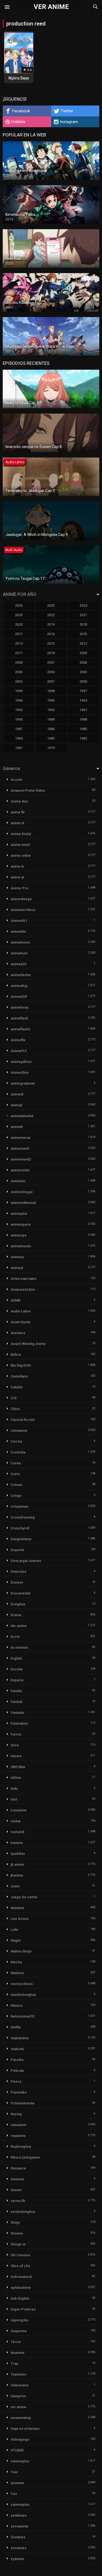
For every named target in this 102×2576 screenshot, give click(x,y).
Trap (14, 2364)
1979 (51, 748)
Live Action (20, 1919)
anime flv (18, 812)
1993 (19, 710)
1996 (19, 700)
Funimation (19, 1723)
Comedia (18, 1452)
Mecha (16, 1962)
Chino (15, 1409)
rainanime (18, 2125)
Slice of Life (20, 2266)
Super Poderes (23, 2309)
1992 (51, 710)
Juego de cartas (24, 1897)
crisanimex (20, 1506)
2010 (51, 653)
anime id (17, 823)
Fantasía (17, 1713)
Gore (15, 1745)
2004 (51, 672)
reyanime (18, 2136)
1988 (83, 719)
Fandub (17, 1702)
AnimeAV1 (19, 921)
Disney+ (17, 1582)
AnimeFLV (19, 1051)
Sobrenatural (21, 2277)
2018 (83, 624)
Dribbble (18, 122)
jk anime (17, 1864)
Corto (15, 1474)
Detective (18, 1572)
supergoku (19, 2320)
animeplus (19, 1214)
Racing (16, 2114)
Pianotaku (19, 2092)
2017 (19, 634)
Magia (16, 1940)
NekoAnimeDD (23, 2016)
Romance (18, 2168)
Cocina (16, 1441)
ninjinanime (20, 2038)
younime (17, 2483)
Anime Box (19, 801)
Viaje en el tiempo (25, 2429)
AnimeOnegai (21, 1192)
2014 (19, 643)
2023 (19, 615)
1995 (51, 700)
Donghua (18, 1604)
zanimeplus (20, 2505)
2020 (19, 624)
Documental (20, 1593)
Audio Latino (21, 1311)
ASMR (16, 1300)
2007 (51, 662)
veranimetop (21, 2418)
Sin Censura (20, 2255)
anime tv (17, 866)
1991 (83, 710)
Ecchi (15, 1637)
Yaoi (14, 2472)
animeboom (20, 942)
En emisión (19, 1647)
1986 (51, 729)
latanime (17, 1908)
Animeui (17, 1257)
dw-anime (19, 1626)
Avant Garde (21, 1322)
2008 (19, 662)
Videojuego (20, 2439)
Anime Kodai (21, 834)
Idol (14, 1799)
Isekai (16, 1821)
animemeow (21, 1138)
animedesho (21, 975)
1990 (19, 719)
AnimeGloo (20, 1073)
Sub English (20, 2298)
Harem (16, 1756)
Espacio (17, 1680)
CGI (14, 1398)
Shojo (15, 2222)
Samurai (17, 2179)
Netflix (16, 2027)
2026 (19, 605)
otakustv (17, 2049)
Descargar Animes (26, 1561)
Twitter (67, 111)
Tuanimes (18, 2374)
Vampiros (18, 2396)
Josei (15, 1886)
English (16, 1658)
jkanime (17, 1875)
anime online (21, 856)
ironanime (19, 1810)
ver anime (18, 2407)
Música (16, 2005)
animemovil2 (21, 1159)
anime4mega (21, 899)
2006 (83, 662)
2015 (83, 634)
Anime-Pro (19, 888)
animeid (17, 1094)
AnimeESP (19, 997)
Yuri (14, 2494)
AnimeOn (18, 1181)
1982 (83, 738)
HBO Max (18, 1767)
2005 (19, 672)
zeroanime (19, 2526)
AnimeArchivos (23, 910)
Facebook (21, 111)
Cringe (16, 1496)
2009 (83, 653)
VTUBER (17, 2450)
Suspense (19, 2331)
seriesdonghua (23, 2212)
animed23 (18, 964)
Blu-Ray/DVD (21, 1365)
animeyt (17, 1268)
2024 (83, 605)
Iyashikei (18, 1854)
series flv (18, 2201)
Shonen (17, 2233)
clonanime (19, 1431)
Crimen (16, 1485)
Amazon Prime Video (28, 790)
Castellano (19, 1376)
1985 (83, 729)
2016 (51, 634)
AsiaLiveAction (23, 1289)
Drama (16, 1615)
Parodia (17, 2060)
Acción (16, 780)
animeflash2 (20, 1029)
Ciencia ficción (23, 1420)
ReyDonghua (21, 2147)
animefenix (20, 1007)
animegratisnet (23, 1083)
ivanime (17, 1843)
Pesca (16, 2081)
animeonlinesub (23, 1203)
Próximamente (23, 2103)
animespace (21, 1224)
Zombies (18, 2537)
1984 (19, 738)
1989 (51, 719)
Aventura (18, 1333)
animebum (19, 953)
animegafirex (21, 1062)
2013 (51, 643)
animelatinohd (22, 1116)
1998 (51, 691)
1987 (19, 729)
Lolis (14, 1930)
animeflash (19, 1018)
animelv (17, 1127)
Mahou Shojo (21, 1951)
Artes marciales (24, 1279)
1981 (19, 748)
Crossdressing (23, 1517)
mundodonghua (23, 1995)
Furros (16, 1734)
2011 (19, 653)
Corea (16, 1463)
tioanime (18, 2353)
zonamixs (18, 2548)
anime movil (20, 845)
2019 (51, 624)
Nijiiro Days (19, 78)
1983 (51, 738)
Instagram (69, 122)
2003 (83, 672)
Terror (16, 2342)
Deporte (17, 1550)
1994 (83, 700)
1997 (83, 691)
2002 (19, 681)
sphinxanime (21, 2288)
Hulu (14, 1789)
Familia (16, 1691)
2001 (51, 681)
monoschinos (22, 1984)
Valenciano (20, 2385)
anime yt (17, 877)
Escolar (17, 1669)
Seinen (16, 2190)
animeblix (18, 931)
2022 (51, 615)
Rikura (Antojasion (25, 2157)
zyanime (17, 2559)
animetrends (21, 1246)
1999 (19, 691)
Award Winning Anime (28, 1344)
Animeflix (18, 1040)
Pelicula (17, 2071)
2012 (83, 643)
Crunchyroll (20, 1528)
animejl (16, 1105)
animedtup (19, 986)
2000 (83, 681)
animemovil (20, 1148)
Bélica (16, 1355)
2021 (83, 615)
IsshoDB (17, 1832)
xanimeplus (20, 2461)
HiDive (16, 1778)
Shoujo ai (18, 2244)
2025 (51, 605)
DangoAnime (21, 1539)
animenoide (20, 1170)
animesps (18, 1235)
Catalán (17, 1387)
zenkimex (19, 2515)
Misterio (17, 1973)
